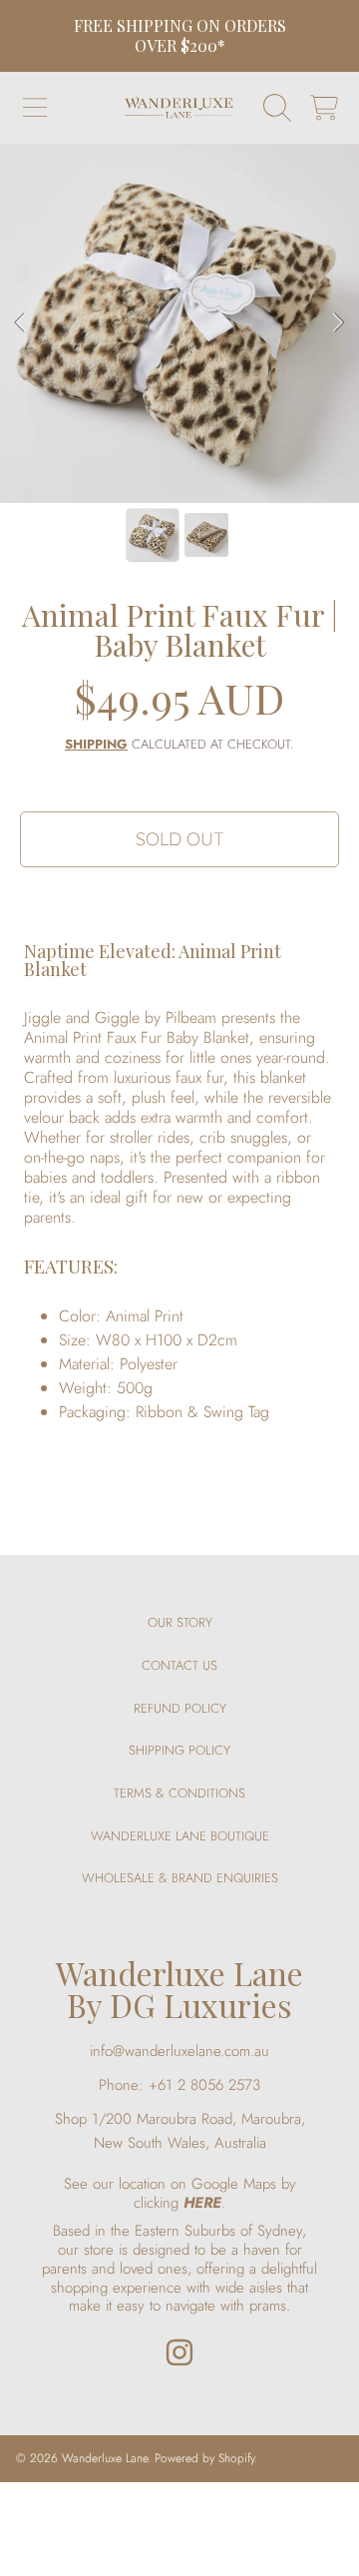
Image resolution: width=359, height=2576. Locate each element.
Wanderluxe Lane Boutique (180, 1836)
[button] (35, 108)
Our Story (180, 1622)
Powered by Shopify (204, 2458)
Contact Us (179, 1665)
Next (338, 323)
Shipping (96, 745)
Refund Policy (180, 1708)
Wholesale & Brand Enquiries (180, 1878)
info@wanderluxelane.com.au (179, 2051)
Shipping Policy (179, 1750)
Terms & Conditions (179, 1793)
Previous (21, 323)
